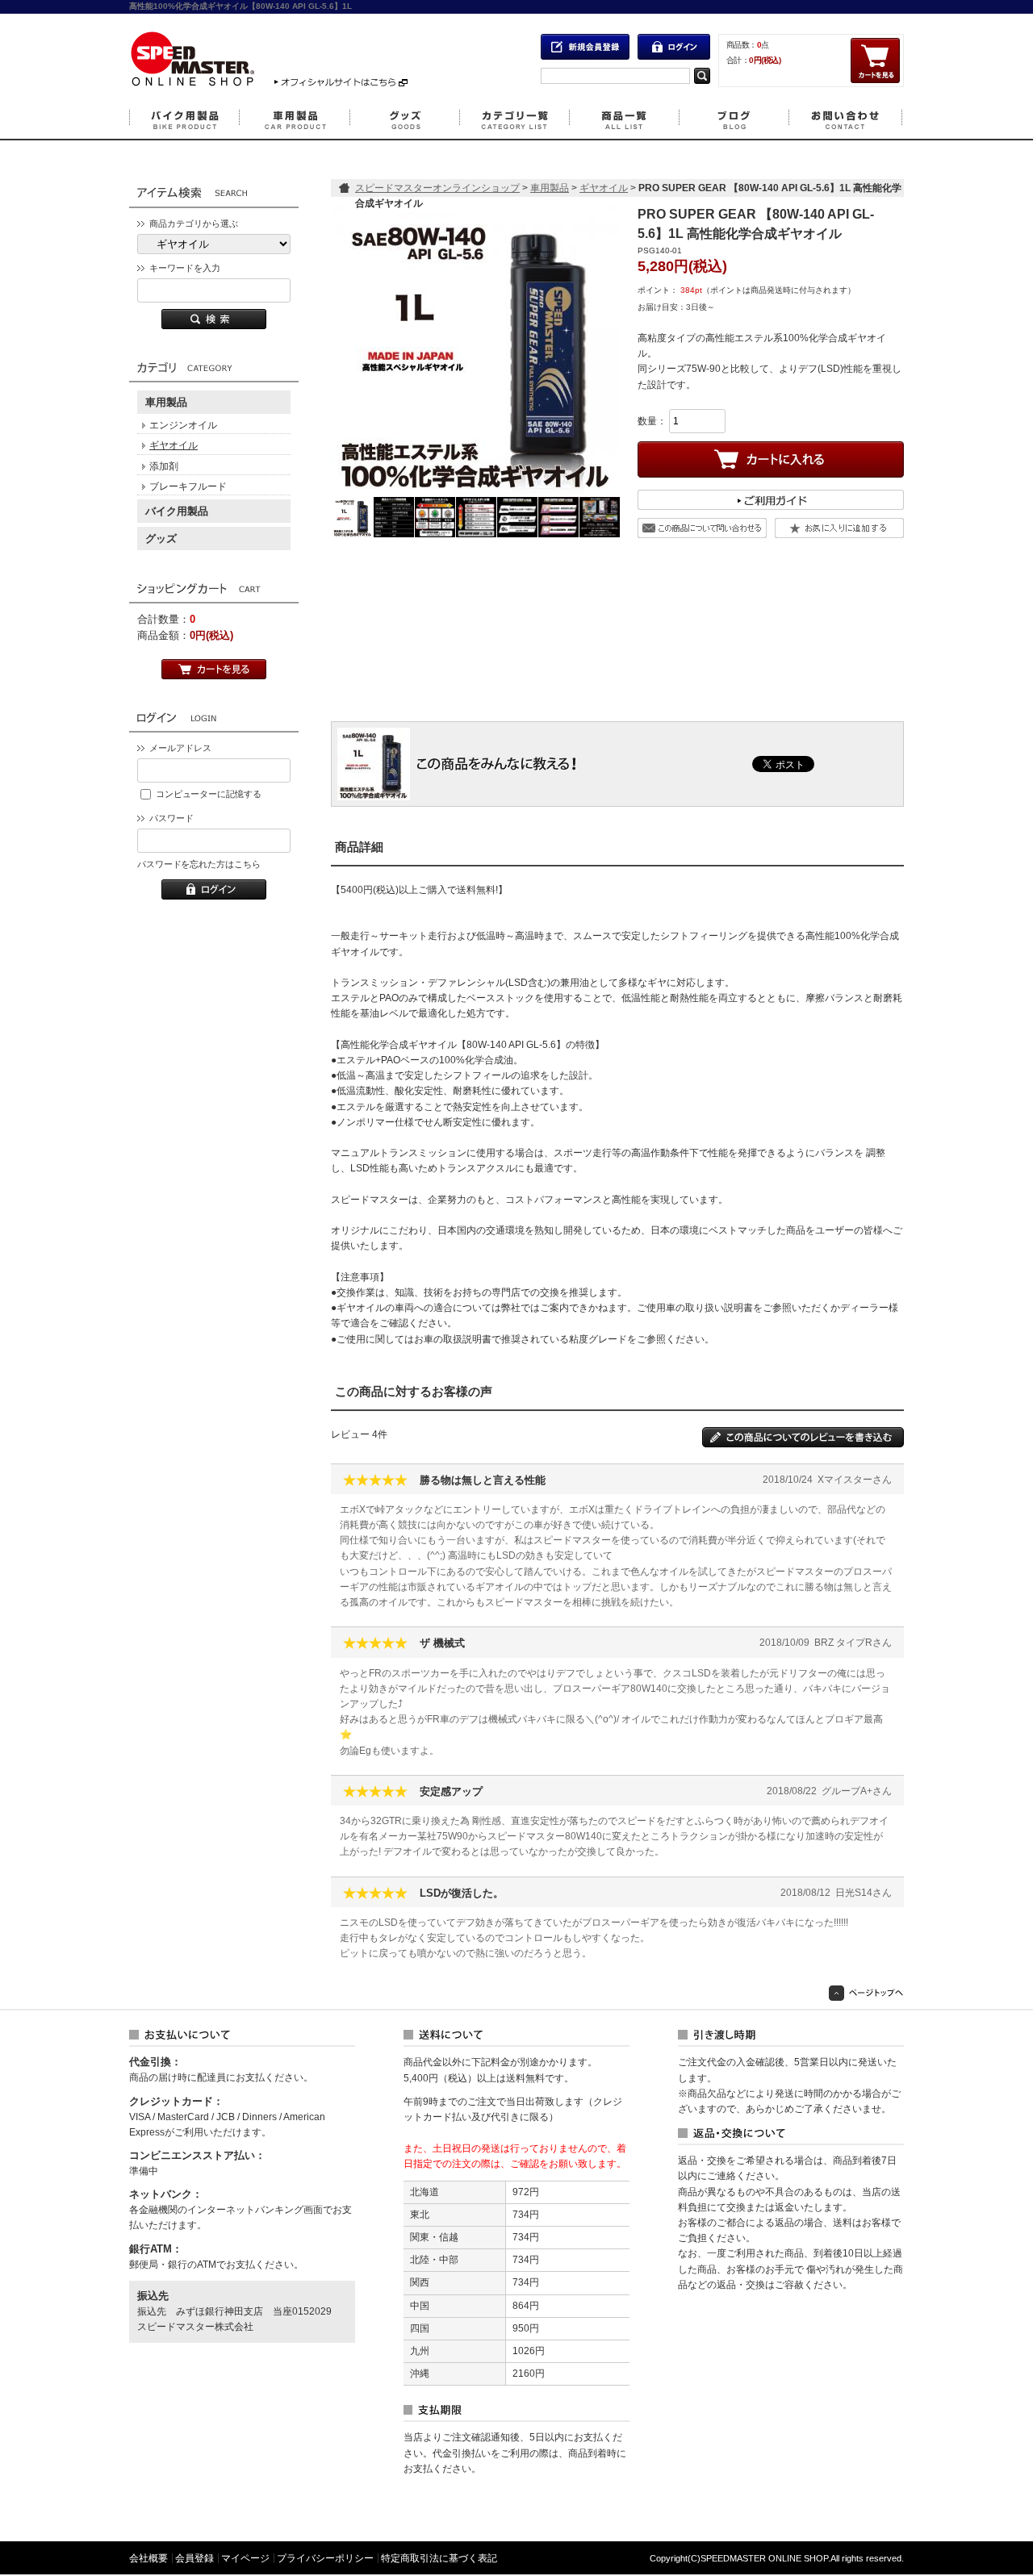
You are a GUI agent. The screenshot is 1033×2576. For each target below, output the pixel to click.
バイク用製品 (177, 511)
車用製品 (166, 402)
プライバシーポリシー (325, 2558)
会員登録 (194, 2558)
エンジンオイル (183, 425)
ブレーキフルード (188, 486)
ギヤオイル (174, 445)
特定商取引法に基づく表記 (439, 2558)
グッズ (161, 539)
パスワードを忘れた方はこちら (199, 864)
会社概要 (148, 2558)
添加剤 (164, 466)
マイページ (245, 2558)
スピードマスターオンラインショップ (437, 188)
